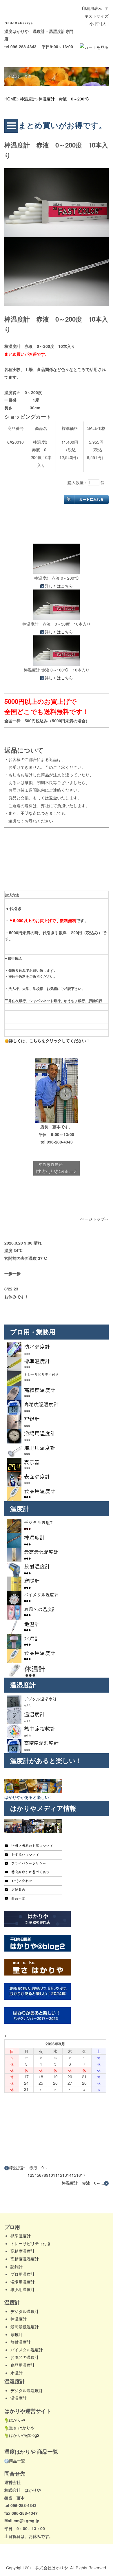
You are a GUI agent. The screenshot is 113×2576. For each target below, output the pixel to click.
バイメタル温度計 (27, 2350)
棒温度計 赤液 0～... (30, 2168)
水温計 (17, 2373)
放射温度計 (21, 2342)
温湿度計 (19, 2398)
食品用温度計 (23, 2365)
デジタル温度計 (25, 2311)
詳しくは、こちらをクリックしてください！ (50, 1040)
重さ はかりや (22, 2428)
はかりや (17, 2420)
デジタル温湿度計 (27, 2390)
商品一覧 (17, 2461)
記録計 (17, 2267)
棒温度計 (28, 99)
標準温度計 (21, 2236)
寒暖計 (17, 2334)
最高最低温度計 (25, 2327)
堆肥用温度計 (23, 2289)
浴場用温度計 (23, 2282)
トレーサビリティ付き (31, 2243)
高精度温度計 (23, 2251)
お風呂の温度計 (25, 2357)
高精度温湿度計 (25, 2259)
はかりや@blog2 (24, 2435)
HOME (10, 99)
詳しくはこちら (59, 586)
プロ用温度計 (23, 2274)
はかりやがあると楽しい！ (29, 1797)
